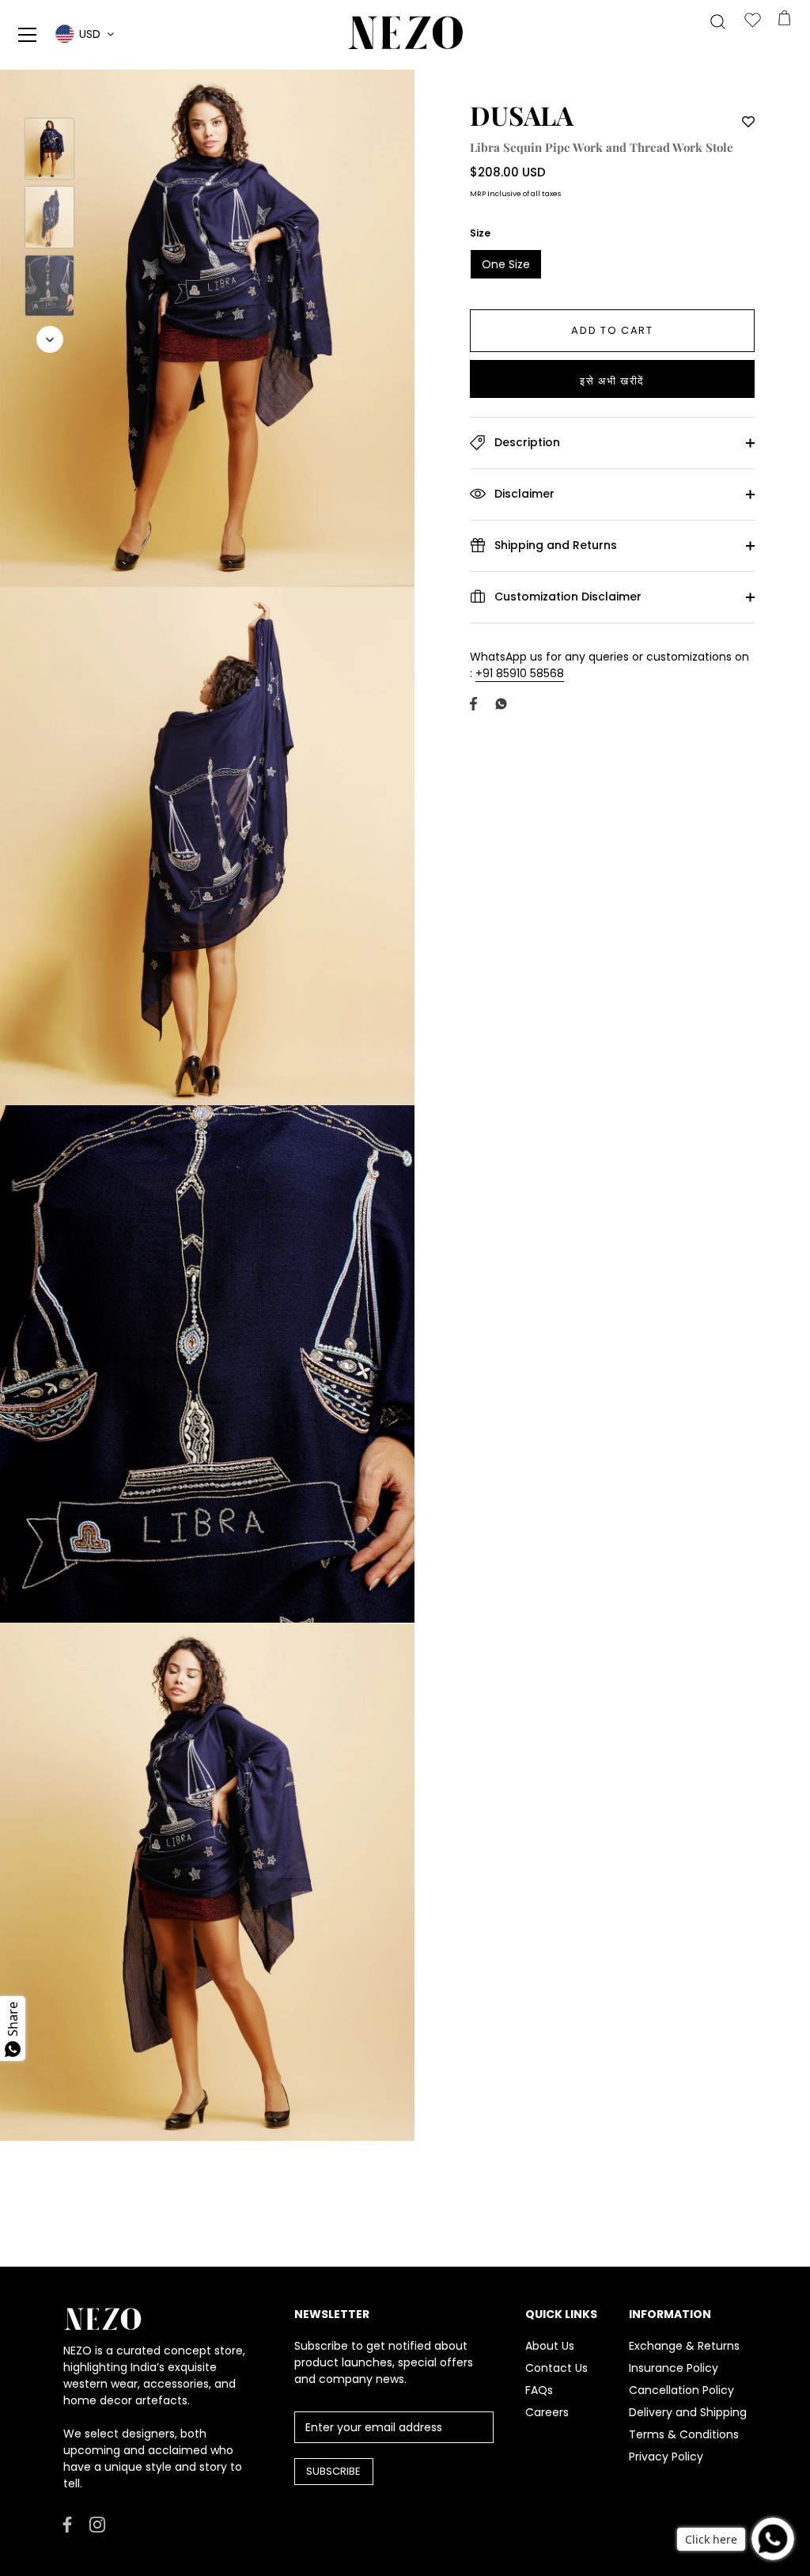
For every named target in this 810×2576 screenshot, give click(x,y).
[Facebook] (67, 2524)
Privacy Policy (666, 2457)
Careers (547, 2412)
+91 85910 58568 (520, 673)
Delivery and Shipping (688, 2412)
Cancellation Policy (681, 2390)
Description (526, 442)
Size (480, 233)
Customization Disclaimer (566, 597)
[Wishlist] (752, 21)
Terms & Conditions (684, 2434)
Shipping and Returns (554, 545)
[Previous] (50, 95)
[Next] (50, 339)
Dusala (522, 115)
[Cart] (784, 21)
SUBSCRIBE (333, 2471)
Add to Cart (612, 330)
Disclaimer (523, 494)
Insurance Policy (674, 2368)
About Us (550, 2346)
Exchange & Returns (684, 2346)
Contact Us (556, 2368)
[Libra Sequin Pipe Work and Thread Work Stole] (49, 149)
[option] (49, 151)
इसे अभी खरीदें (612, 381)
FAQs (539, 2390)
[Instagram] (97, 2524)
